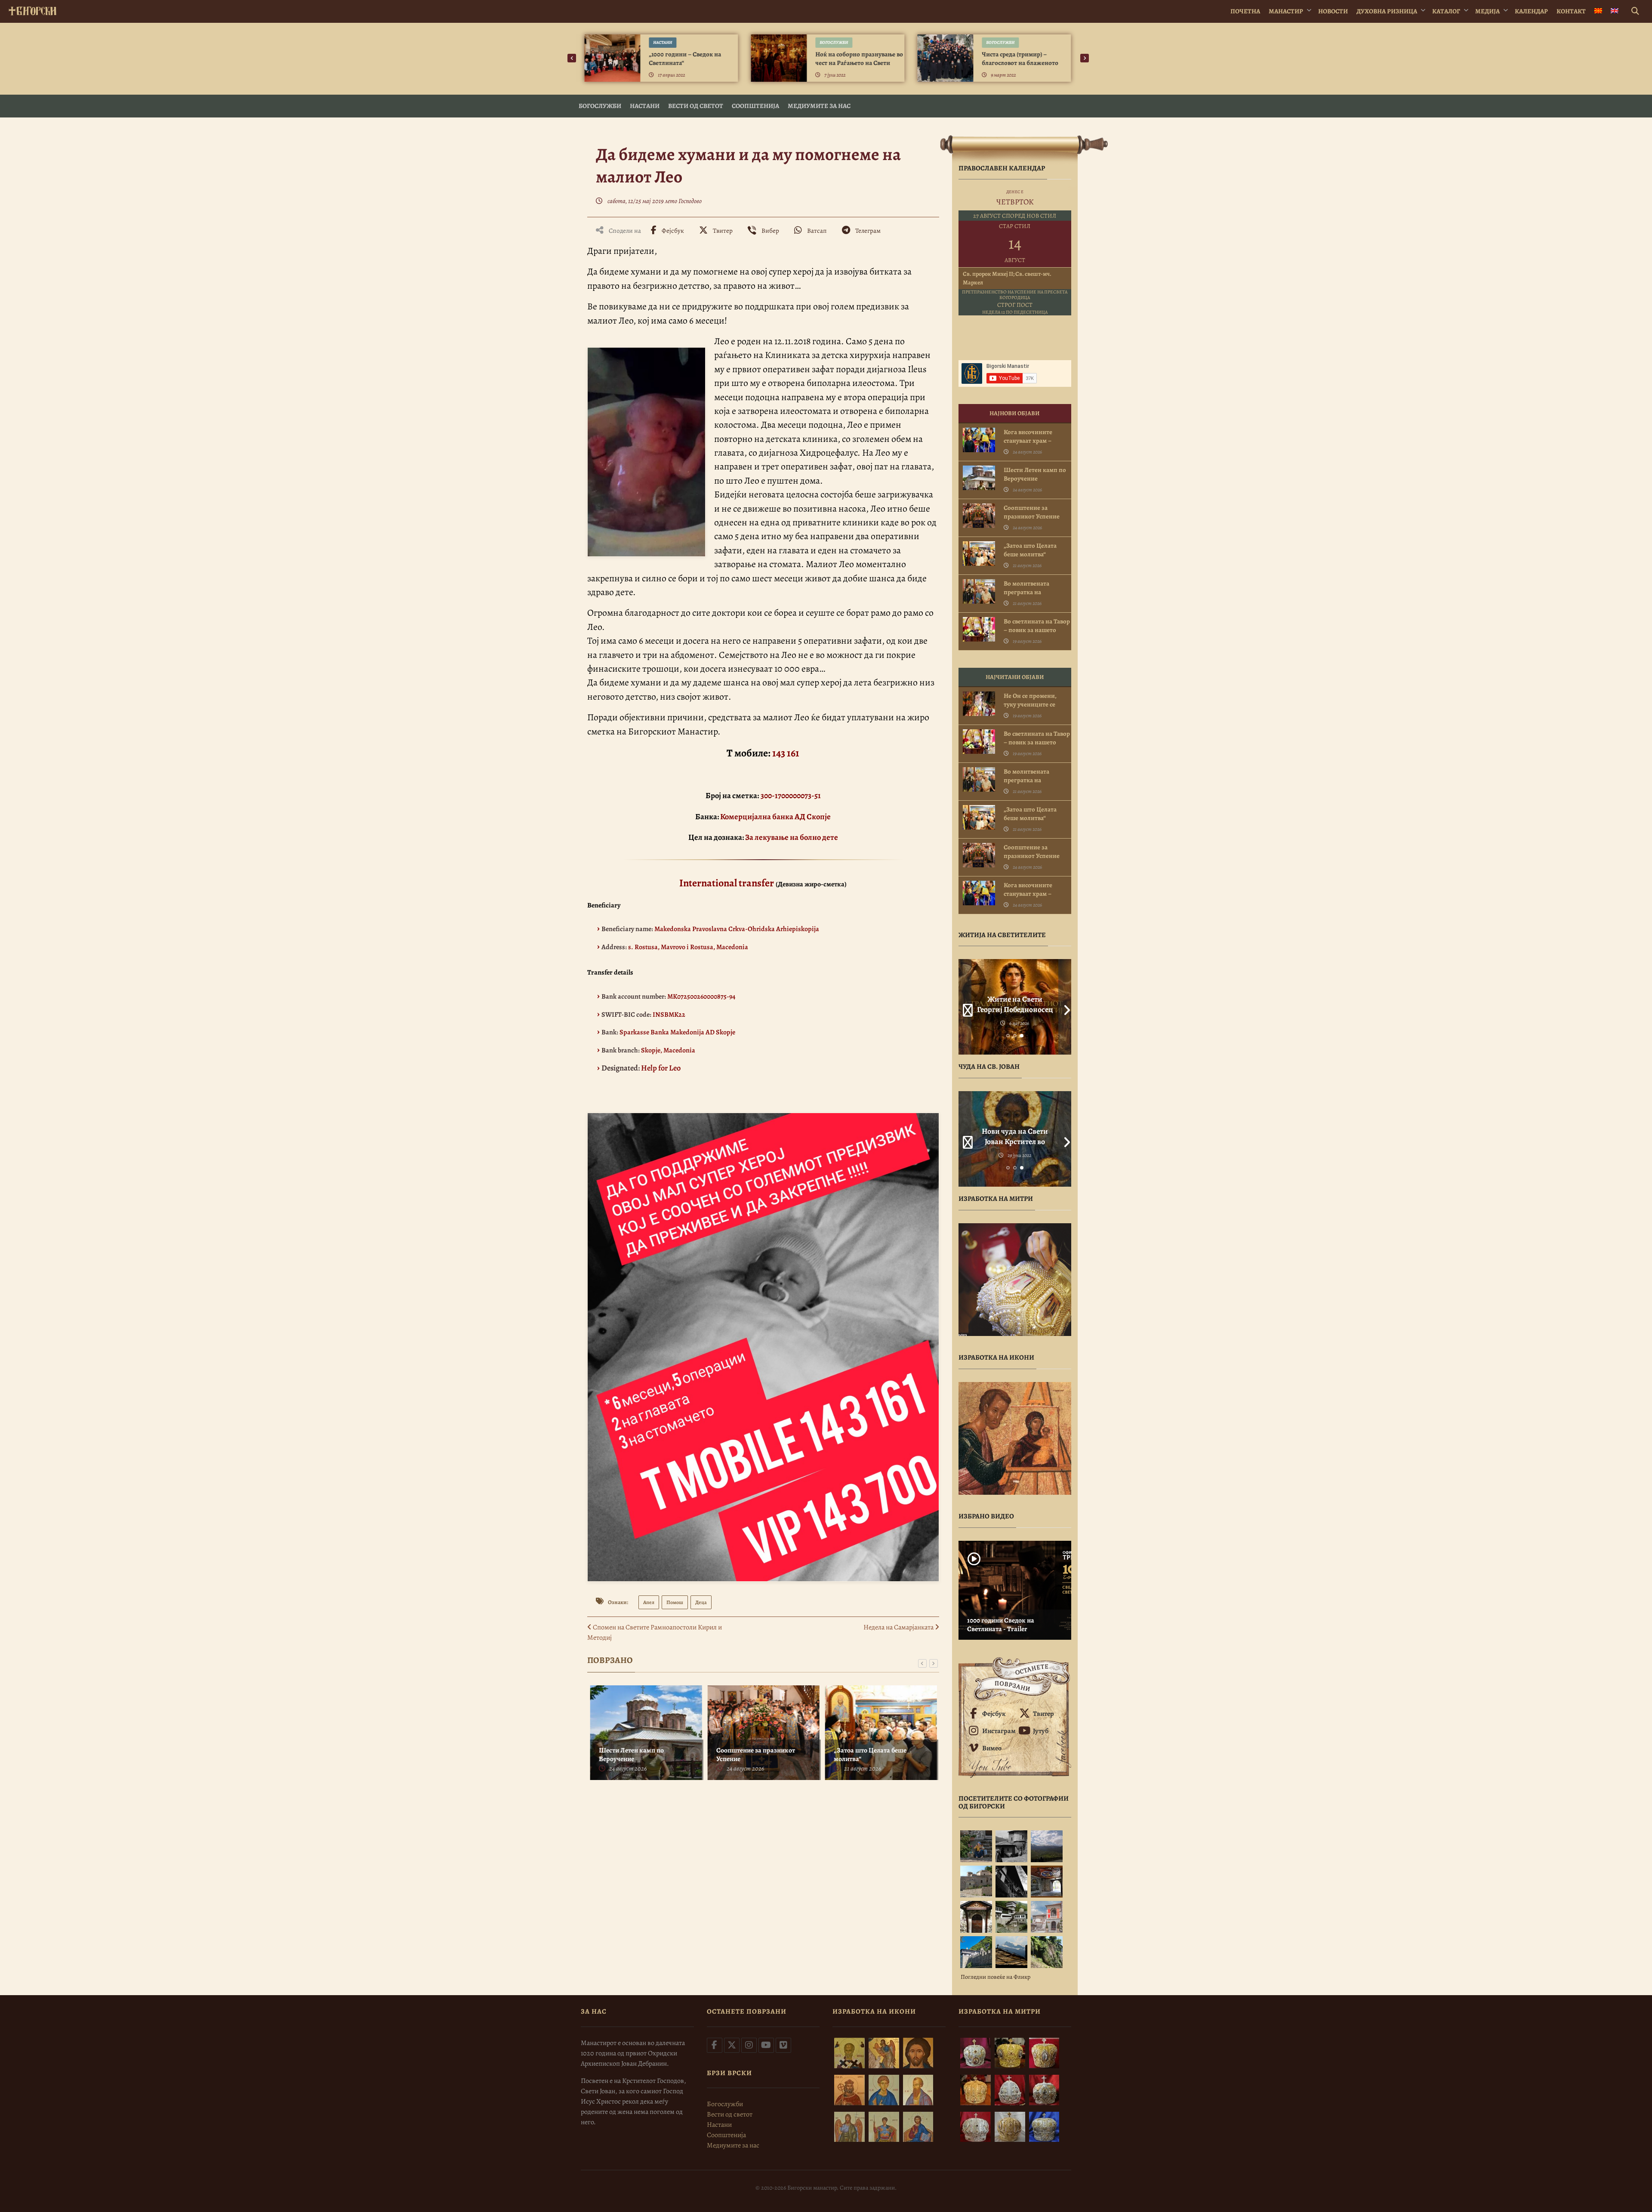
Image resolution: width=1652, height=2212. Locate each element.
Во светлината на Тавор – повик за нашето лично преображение (1037, 630)
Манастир (1286, 11)
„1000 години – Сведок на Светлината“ (685, 59)
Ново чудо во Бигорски (1015, 1131)
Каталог (1446, 11)
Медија (1487, 11)
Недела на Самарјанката (899, 1627)
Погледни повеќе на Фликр (996, 1977)
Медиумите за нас (819, 106)
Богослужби (834, 42)
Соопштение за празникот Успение (755, 1755)
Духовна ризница (1387, 11)
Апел (649, 1602)
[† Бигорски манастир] (32, 9)
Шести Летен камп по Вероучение (630, 1755)
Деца (701, 1602)
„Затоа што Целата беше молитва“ (869, 1755)
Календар (1531, 11)
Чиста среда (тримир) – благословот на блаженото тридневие (1020, 63)
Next (1065, 1007)
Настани (663, 42)
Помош (675, 1602)
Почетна (1245, 11)
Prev (965, 1007)
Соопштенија (755, 106)
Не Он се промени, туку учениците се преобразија (1030, 704)
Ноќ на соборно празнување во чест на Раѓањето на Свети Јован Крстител (859, 63)
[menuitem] (1598, 11)
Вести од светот (696, 106)
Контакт (1571, 11)
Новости (1333, 11)
